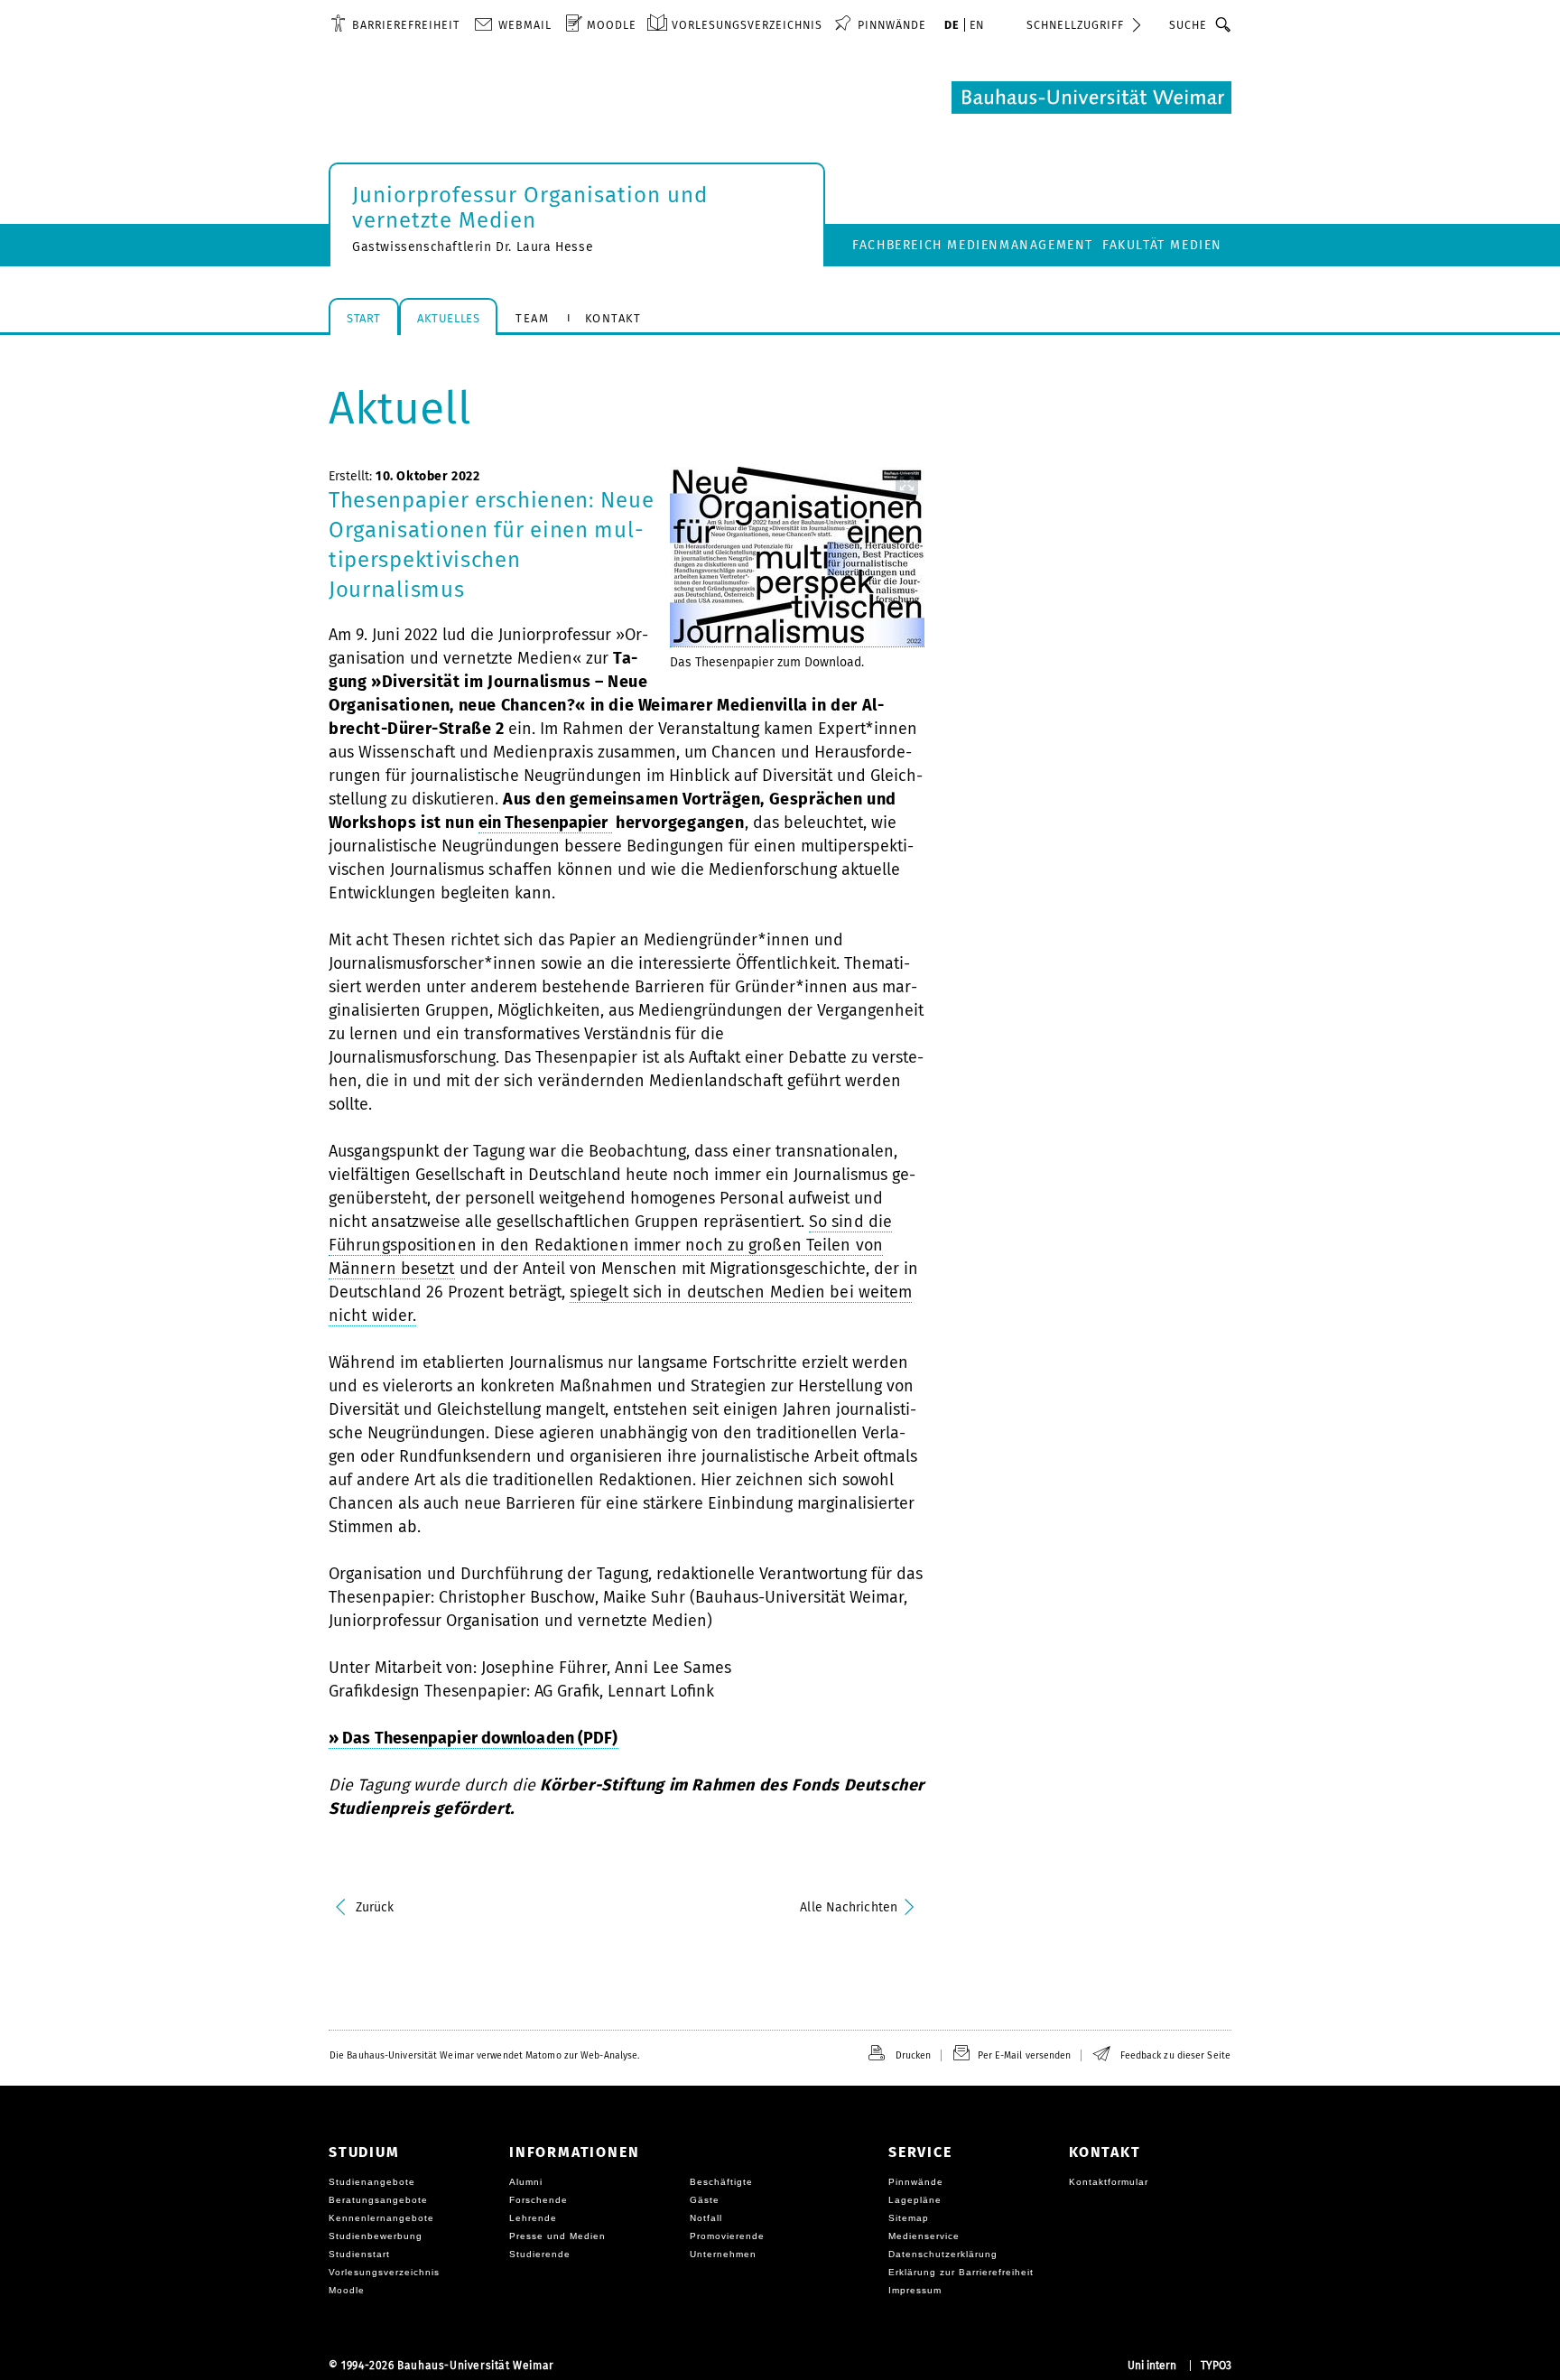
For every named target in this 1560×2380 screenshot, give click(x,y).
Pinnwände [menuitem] (892, 25)
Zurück (375, 1907)
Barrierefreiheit (406, 25)
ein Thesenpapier (545, 823)
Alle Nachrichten (849, 1907)
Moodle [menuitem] (612, 25)
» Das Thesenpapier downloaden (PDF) (474, 1738)
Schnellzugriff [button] (1075, 25)
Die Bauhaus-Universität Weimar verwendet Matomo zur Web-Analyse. (484, 2055)
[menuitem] (395, 24)
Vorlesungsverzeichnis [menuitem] (747, 25)
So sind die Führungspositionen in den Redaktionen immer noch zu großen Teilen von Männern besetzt (610, 1245)
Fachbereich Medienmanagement (973, 245)
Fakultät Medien (1162, 245)
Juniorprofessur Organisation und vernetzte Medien (530, 208)
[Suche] (1224, 24)
